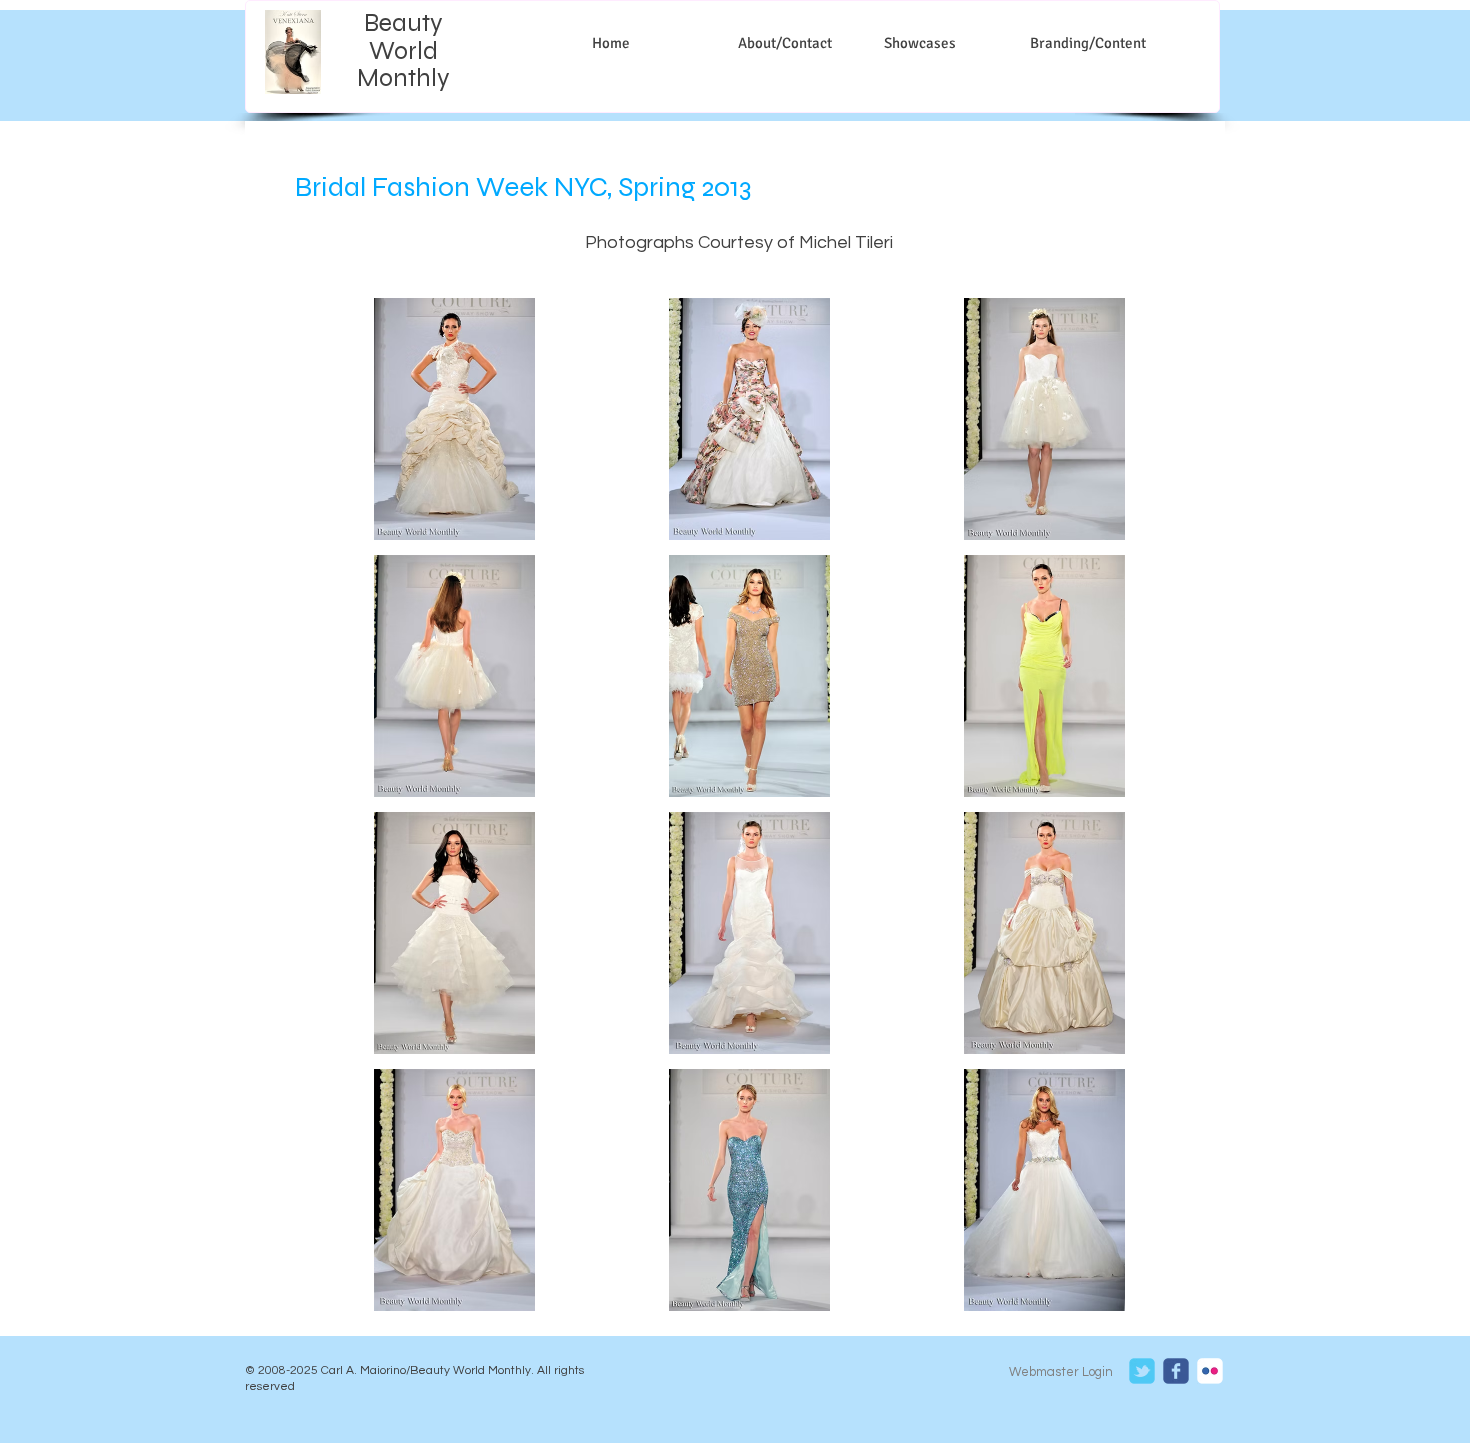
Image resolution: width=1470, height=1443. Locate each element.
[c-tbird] (1142, 1371)
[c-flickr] (1210, 1371)
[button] (455, 419)
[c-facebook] (1176, 1371)
